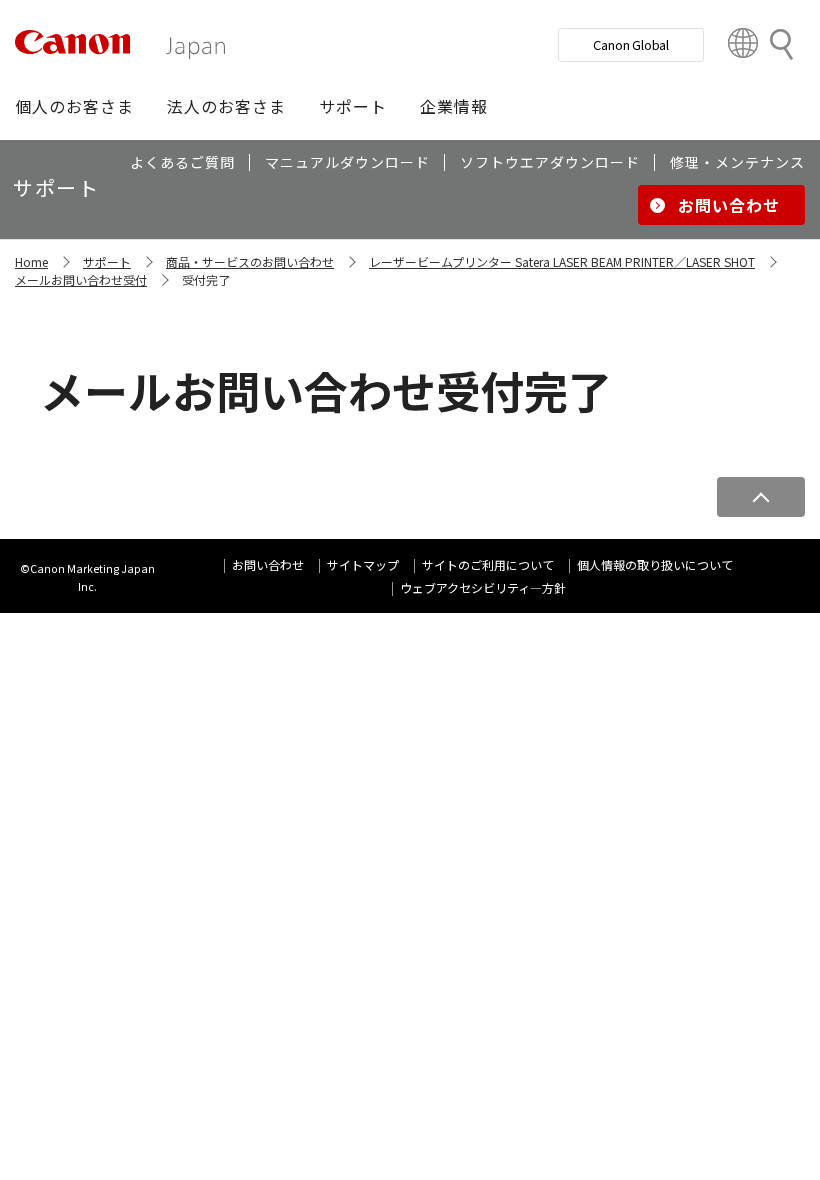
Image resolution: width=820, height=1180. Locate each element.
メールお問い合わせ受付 (81, 279)
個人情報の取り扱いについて (655, 564)
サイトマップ (363, 564)
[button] (74, 106)
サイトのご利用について (488, 564)
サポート (107, 261)
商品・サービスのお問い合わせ (250, 261)
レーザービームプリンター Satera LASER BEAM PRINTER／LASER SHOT (562, 261)
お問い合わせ (268, 564)
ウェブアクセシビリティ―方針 (483, 587)
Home (31, 261)
